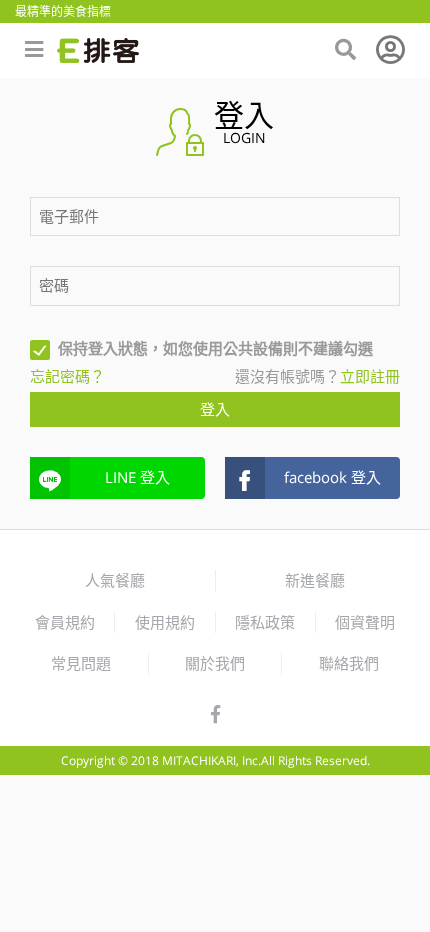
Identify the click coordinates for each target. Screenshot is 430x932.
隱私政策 (265, 622)
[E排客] (98, 50)
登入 (215, 409)
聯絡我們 (349, 663)
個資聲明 (365, 622)
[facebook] (215, 715)
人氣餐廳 (115, 580)
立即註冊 (370, 376)
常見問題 (81, 663)
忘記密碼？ (67, 376)
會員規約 (65, 622)
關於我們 (215, 663)
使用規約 (165, 622)
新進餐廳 (315, 580)
